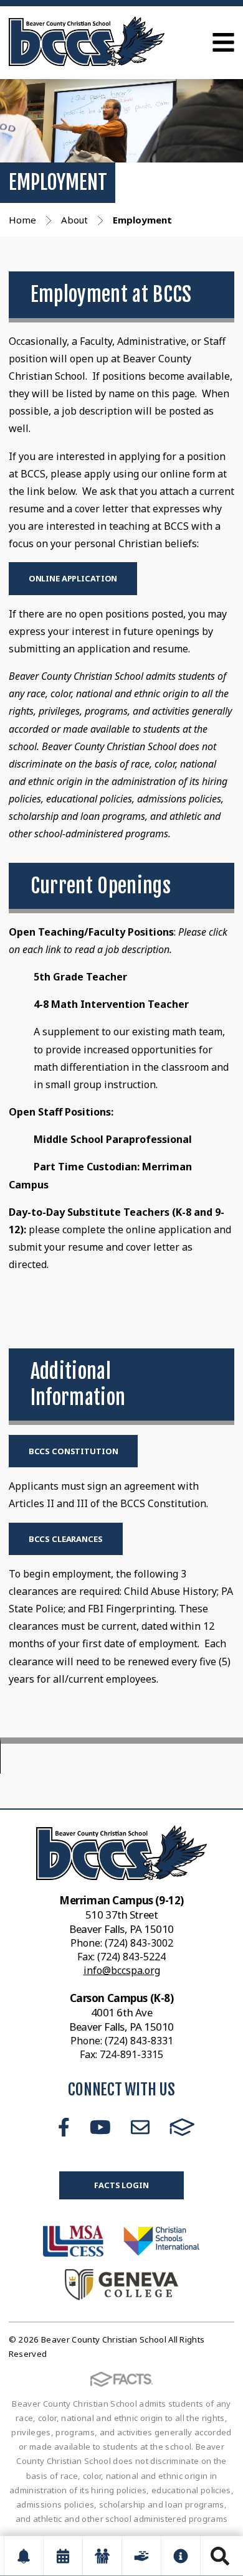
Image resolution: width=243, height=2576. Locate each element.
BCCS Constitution (74, 1451)
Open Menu (223, 42)
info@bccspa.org (122, 1970)
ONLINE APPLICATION (73, 578)
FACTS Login (121, 2185)
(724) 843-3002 (139, 1943)
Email (140, 2127)
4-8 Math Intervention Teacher (111, 1004)
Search (220, 2556)
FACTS (182, 2127)
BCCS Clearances (66, 1539)
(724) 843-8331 (139, 2041)
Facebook (64, 2127)
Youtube (100, 2127)
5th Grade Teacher (80, 977)
